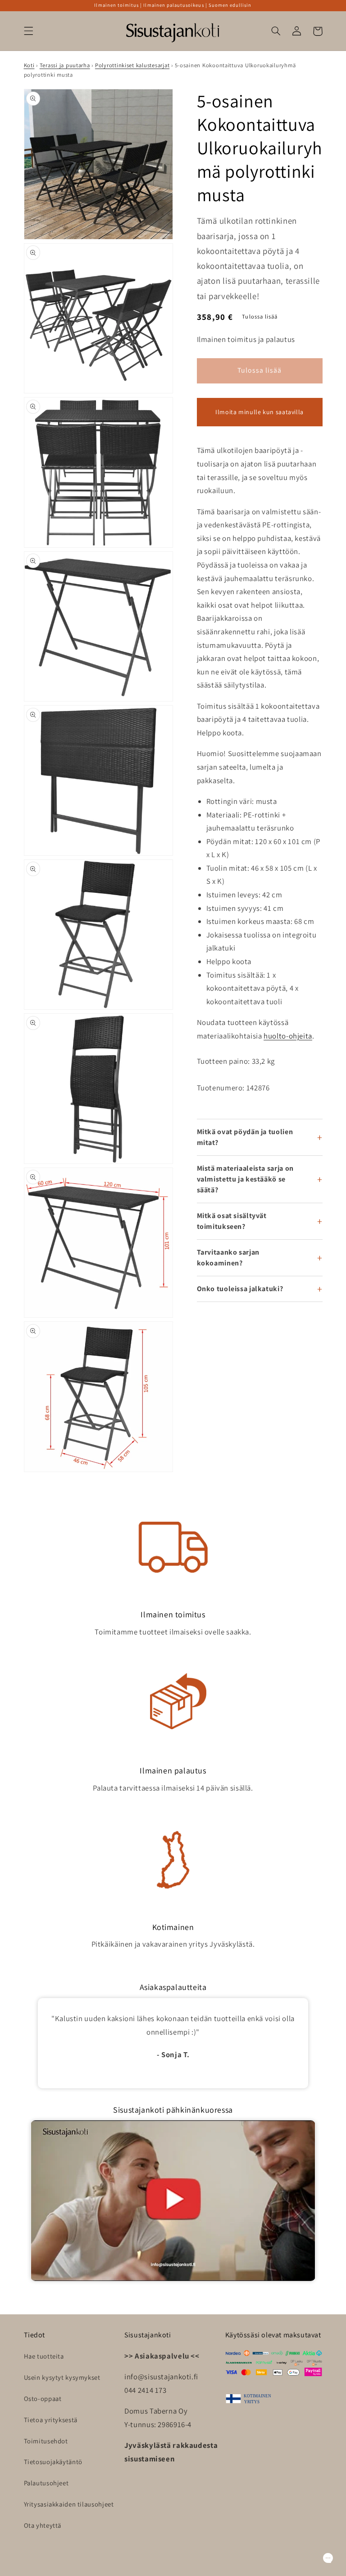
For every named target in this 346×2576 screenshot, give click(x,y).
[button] (28, 31)
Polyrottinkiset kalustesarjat (132, 65)
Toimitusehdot (46, 2441)
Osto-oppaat (43, 2398)
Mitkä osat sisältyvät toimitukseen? (232, 1221)
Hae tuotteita (44, 2356)
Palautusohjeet (46, 2483)
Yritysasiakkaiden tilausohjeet (69, 2504)
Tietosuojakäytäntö (53, 2462)
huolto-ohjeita (288, 1036)
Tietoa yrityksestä (51, 2420)
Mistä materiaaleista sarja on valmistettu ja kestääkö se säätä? (245, 1179)
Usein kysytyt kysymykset (62, 2377)
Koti (29, 65)
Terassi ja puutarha (65, 65)
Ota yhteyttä (43, 2525)
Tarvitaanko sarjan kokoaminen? (228, 1258)
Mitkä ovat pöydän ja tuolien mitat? (245, 1137)
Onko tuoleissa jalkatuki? (240, 1289)
